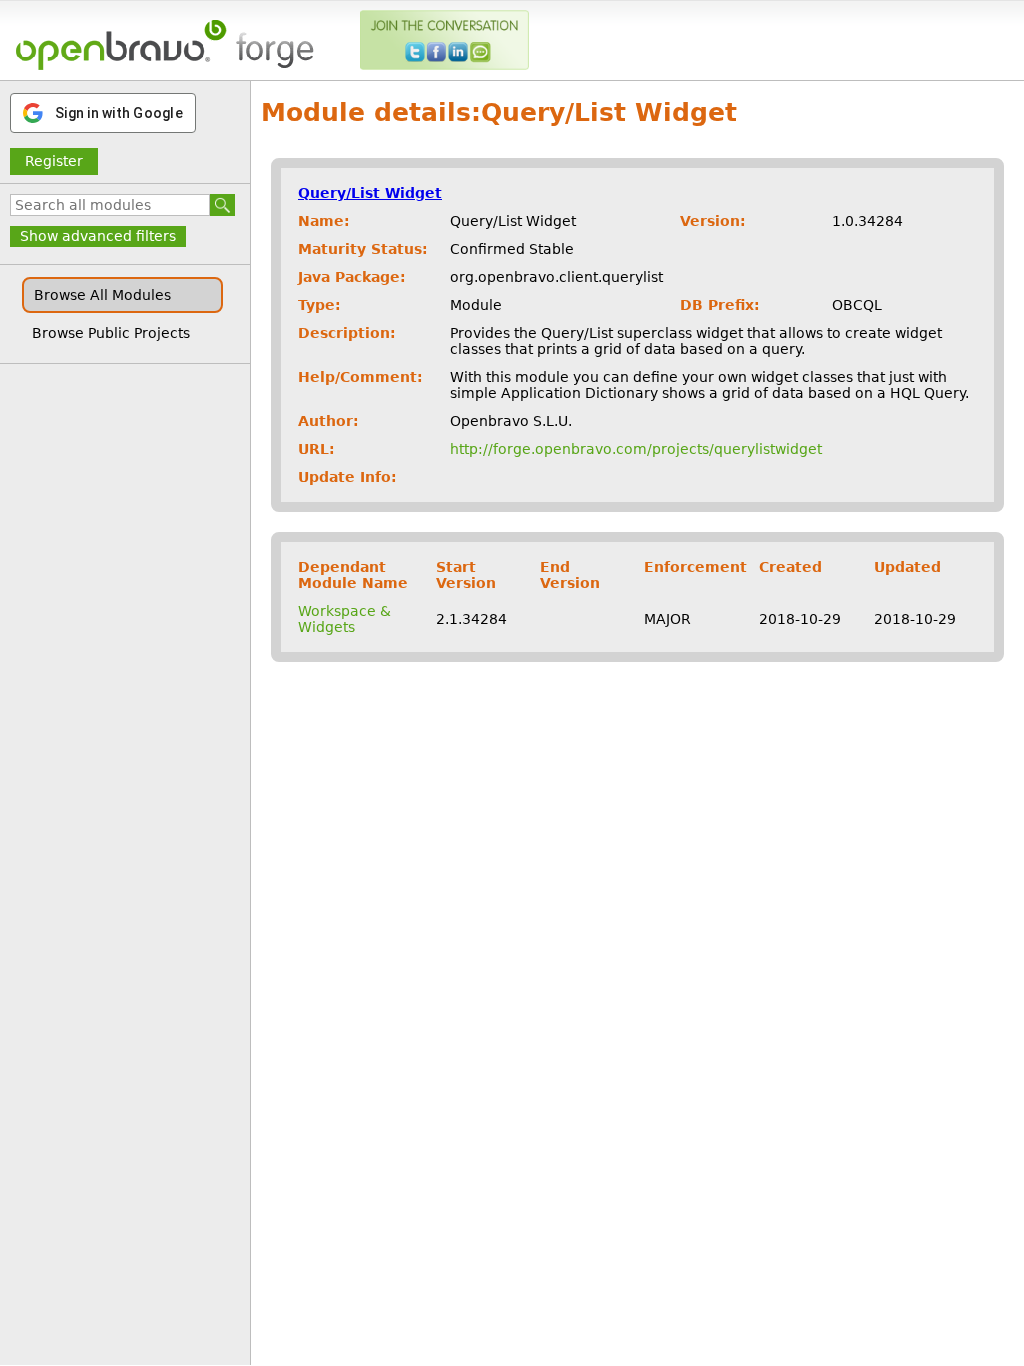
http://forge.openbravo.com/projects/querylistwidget (636, 449)
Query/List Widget (370, 193)
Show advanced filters (98, 236)
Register (54, 161)
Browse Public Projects (111, 333)
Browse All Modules (102, 295)
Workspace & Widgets (344, 619)
